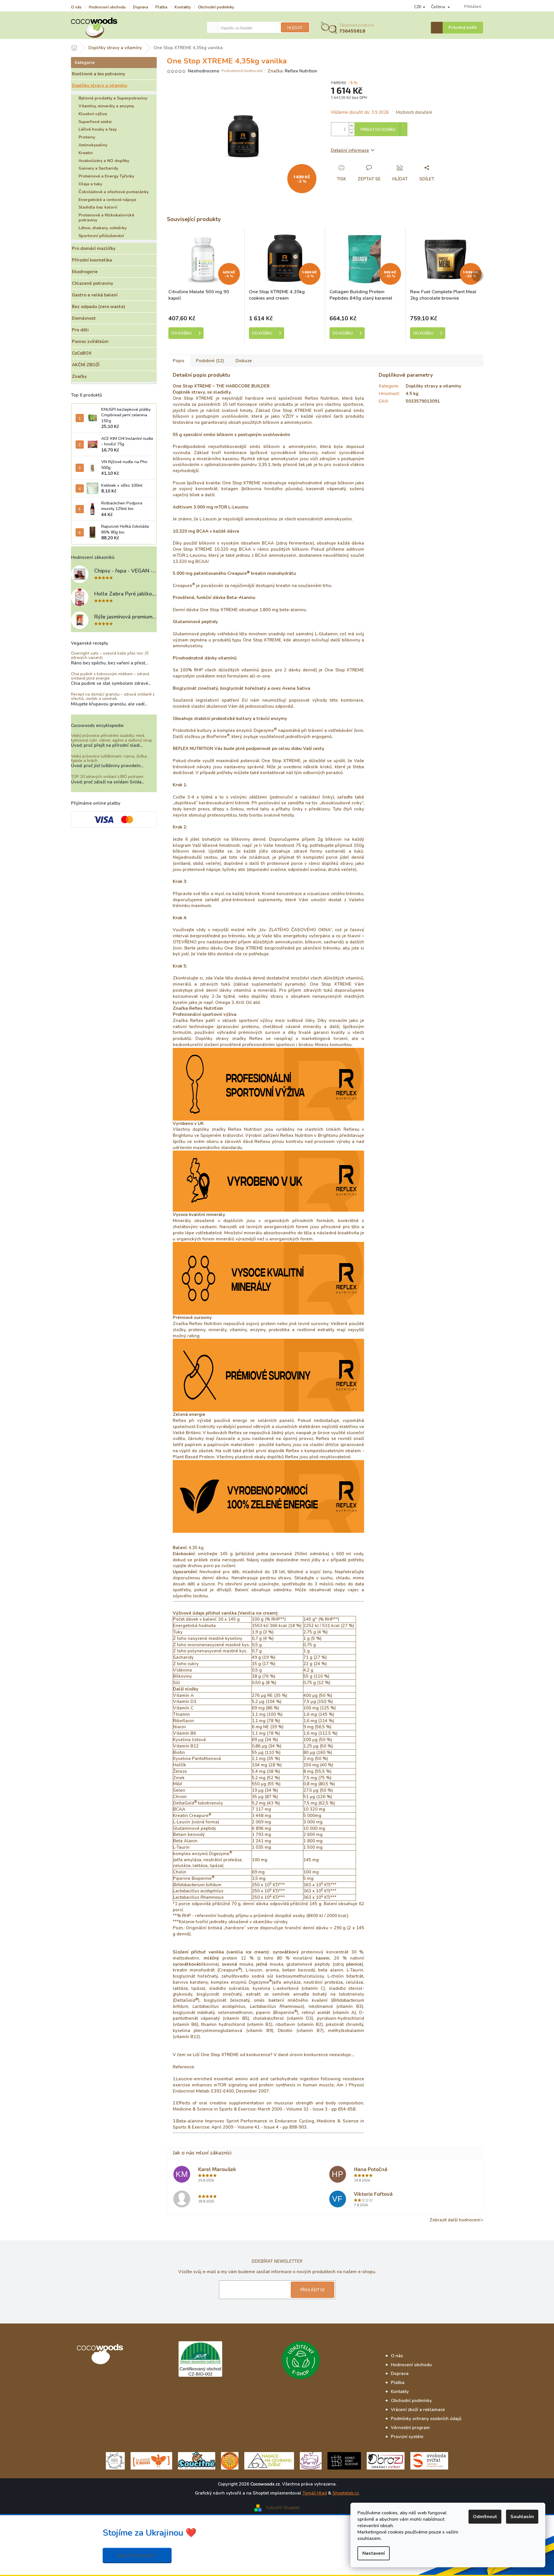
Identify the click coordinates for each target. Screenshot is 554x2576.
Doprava (140, 7)
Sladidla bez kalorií (98, 207)
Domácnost (84, 318)
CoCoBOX (82, 353)
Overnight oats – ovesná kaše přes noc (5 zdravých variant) (110, 656)
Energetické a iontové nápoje (107, 200)
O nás (76, 7)
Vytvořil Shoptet (283, 2508)
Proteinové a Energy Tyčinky (106, 176)
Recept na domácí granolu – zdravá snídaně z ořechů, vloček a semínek (113, 697)
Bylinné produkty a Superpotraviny (113, 98)
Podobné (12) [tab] (210, 361)
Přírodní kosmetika (92, 260)
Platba (161, 7)
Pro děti (80, 330)
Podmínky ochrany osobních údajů (426, 2419)
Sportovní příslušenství (101, 236)
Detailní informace (350, 150)
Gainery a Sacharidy (98, 168)
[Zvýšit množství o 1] (352, 126)
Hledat (295, 28)
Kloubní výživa (93, 114)
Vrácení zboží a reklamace (418, 2410)
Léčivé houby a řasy (98, 129)
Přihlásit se (312, 2290)
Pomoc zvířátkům (90, 342)
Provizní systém (407, 2437)
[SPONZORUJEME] (230, 2460)
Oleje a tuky (90, 184)
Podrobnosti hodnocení (242, 71)
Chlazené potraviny (92, 283)
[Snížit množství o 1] (352, 133)
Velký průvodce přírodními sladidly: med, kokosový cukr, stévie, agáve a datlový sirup (112, 738)
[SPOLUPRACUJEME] (151, 2460)
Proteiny (87, 137)
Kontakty (183, 7)
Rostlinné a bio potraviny (98, 74)
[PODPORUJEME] (115, 2460)
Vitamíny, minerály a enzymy (106, 106)
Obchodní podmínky (216, 7)
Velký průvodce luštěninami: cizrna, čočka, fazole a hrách (109, 759)
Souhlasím (522, 2517)
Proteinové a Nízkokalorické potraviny (106, 218)
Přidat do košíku (378, 130)
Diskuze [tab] (244, 361)
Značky (79, 376)
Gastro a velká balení (95, 295)
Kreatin (86, 153)
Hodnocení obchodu (107, 7)
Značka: (292, 71)
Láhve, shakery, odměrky (103, 228)
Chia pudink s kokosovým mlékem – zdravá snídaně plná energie (110, 676)
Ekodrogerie (85, 272)
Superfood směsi (95, 122)
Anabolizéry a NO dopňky (104, 161)
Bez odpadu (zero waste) (98, 307)
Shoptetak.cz (345, 2493)
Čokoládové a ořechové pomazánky (114, 192)
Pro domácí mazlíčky (94, 248)
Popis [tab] (179, 361)
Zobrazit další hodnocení (455, 2220)
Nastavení (374, 2553)
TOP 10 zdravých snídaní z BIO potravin (107, 777)
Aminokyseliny (93, 145)
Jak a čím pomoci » (137, 2555)
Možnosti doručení (414, 112)
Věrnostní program (410, 2428)
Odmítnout (485, 2517)
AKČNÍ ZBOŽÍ (86, 365)
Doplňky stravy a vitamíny (100, 86)
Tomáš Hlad (315, 2493)
